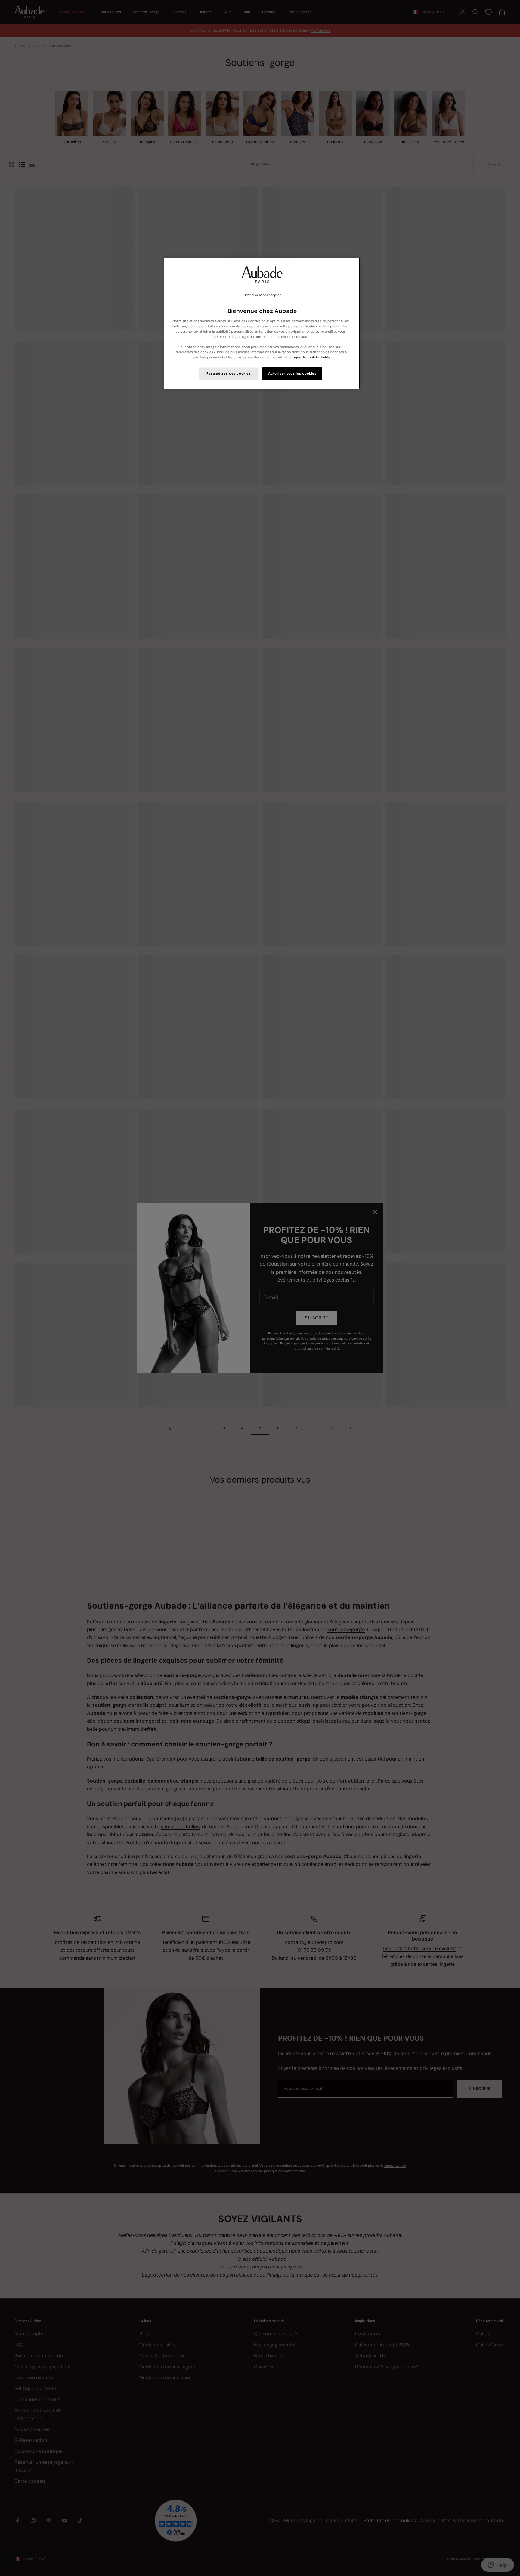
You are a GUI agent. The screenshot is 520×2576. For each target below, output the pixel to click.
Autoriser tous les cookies (292, 374)
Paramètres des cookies (229, 374)
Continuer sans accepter (262, 295)
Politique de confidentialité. (309, 357)
